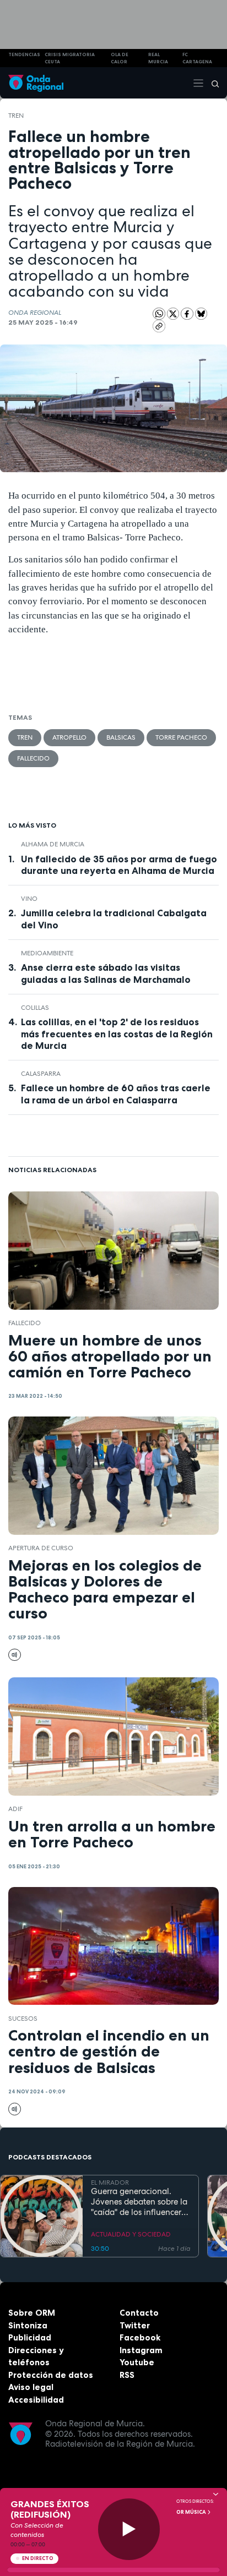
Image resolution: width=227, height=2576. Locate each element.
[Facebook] (188, 313)
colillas (35, 1008)
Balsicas (121, 737)
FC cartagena (197, 58)
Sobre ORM (32, 2313)
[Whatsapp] (159, 314)
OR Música (192, 2512)
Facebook (140, 2337)
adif (15, 1809)
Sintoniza (28, 2325)
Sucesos (23, 2019)
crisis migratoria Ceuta (70, 58)
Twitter (135, 2325)
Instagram (141, 2350)
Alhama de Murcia (53, 844)
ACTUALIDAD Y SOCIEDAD (131, 2234)
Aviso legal (31, 2387)
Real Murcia (158, 58)
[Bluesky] (201, 313)
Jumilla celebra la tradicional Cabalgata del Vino (114, 919)
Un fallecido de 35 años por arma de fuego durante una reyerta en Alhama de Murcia (119, 865)
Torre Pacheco (181, 737)
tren (16, 116)
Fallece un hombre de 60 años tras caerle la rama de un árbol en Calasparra (116, 1094)
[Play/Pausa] (129, 2529)
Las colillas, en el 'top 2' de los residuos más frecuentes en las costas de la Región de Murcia (117, 1033)
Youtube (137, 2362)
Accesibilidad (36, 2400)
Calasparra (41, 1074)
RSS (127, 2375)
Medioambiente (47, 953)
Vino (29, 899)
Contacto (139, 2313)
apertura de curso (41, 1548)
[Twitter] (174, 313)
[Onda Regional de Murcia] (36, 83)
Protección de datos (51, 2375)
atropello (69, 737)
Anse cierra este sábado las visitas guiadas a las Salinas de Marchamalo (106, 973)
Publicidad (30, 2337)
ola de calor (120, 58)
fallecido (33, 758)
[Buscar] (212, 83)
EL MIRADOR (110, 2183)
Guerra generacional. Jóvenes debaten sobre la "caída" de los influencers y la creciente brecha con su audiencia (139, 2202)
